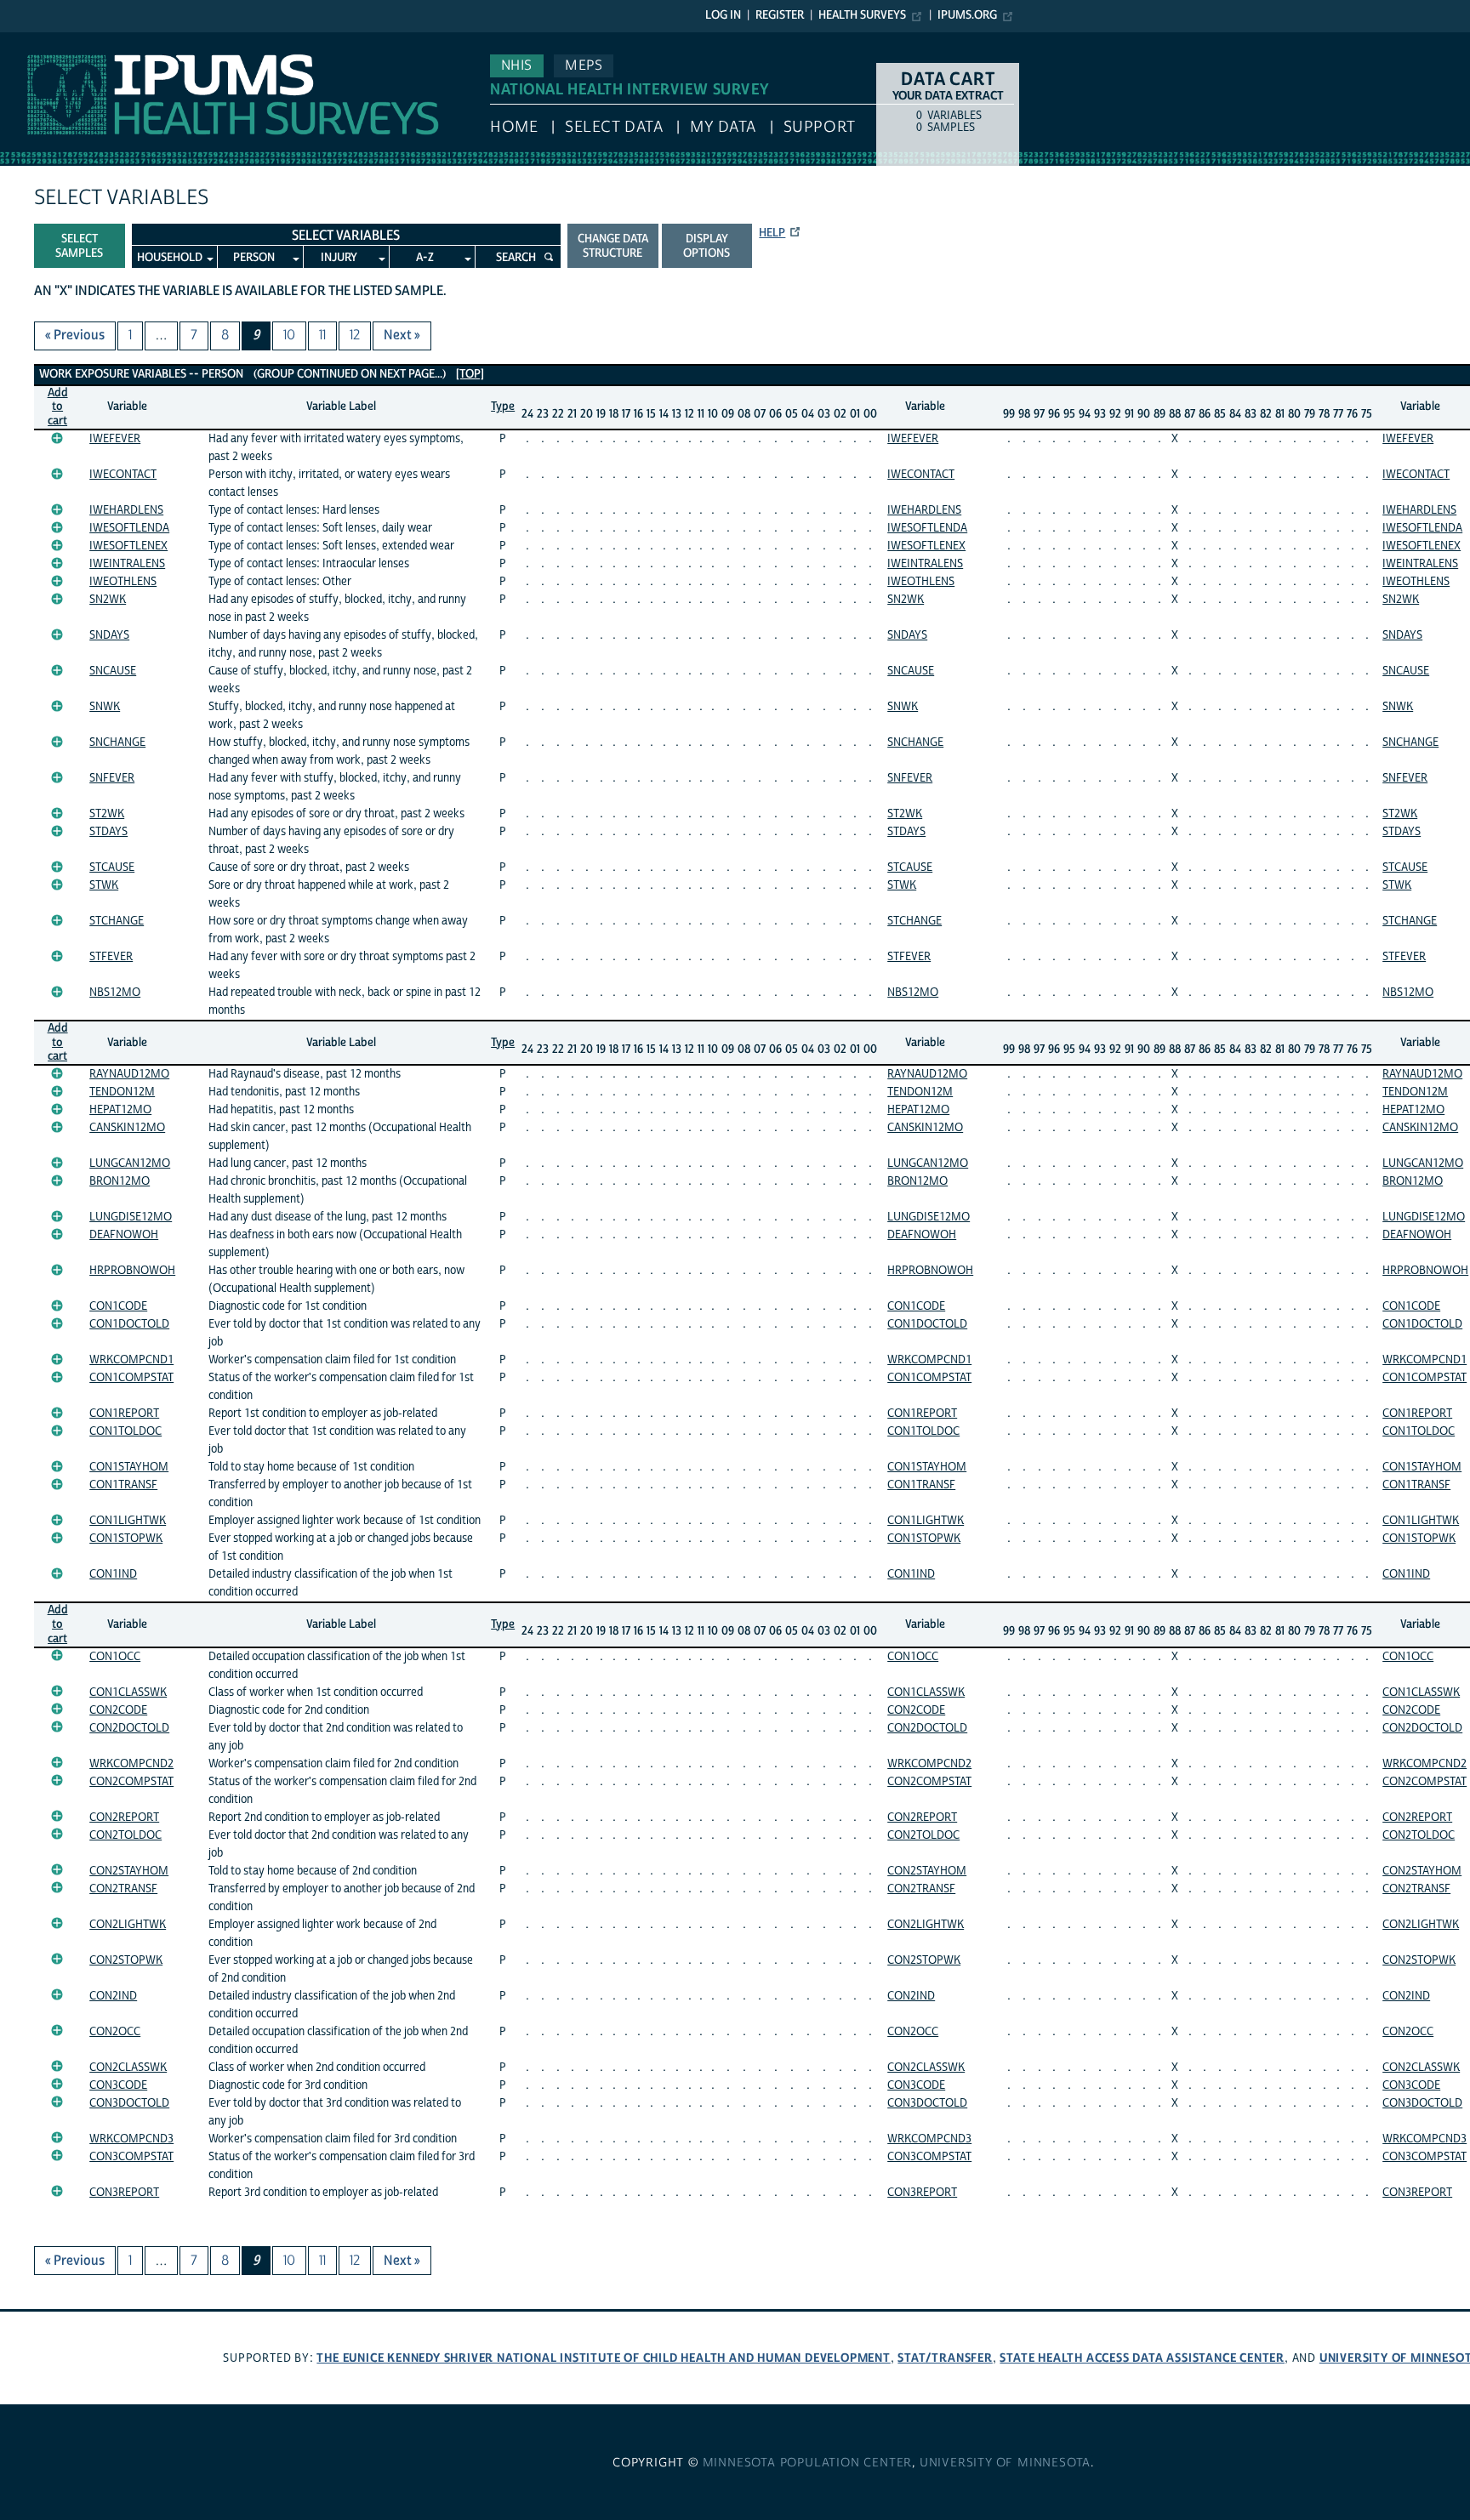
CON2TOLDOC (125, 1835)
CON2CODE (118, 1710)
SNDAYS (109, 635)
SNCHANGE (117, 742)
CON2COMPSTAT (131, 1782)
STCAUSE (112, 867)
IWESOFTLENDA (129, 528)
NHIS (517, 65)
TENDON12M (122, 1092)
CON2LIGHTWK (128, 1925)
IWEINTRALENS (127, 564)
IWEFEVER (115, 439)
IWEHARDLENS (126, 510)
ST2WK (107, 814)
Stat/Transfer (945, 2358)
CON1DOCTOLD (129, 1324)
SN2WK (108, 600)
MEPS (584, 65)
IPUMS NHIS (37, 41)
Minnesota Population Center (808, 2463)
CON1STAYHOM (129, 1467)
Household (170, 258)
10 (289, 335)
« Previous (75, 335)
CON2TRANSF (123, 1889)
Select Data (614, 127)
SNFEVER (112, 778)
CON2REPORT (124, 1817)
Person (254, 258)
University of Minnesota (1005, 2463)
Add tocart (58, 407)
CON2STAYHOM (129, 1871)
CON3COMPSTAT (131, 2157)
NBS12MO (115, 993)
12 (355, 335)
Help (772, 233)
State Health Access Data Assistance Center (1142, 2358)
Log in (723, 15)
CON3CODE (118, 2085)
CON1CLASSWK (128, 1692)
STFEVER (111, 957)
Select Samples (79, 246)
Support (820, 127)
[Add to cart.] (57, 438)
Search (516, 258)
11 (322, 335)
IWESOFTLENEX (128, 546)
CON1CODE (118, 1306)
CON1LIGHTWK (128, 1521)
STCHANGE (117, 921)
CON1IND (113, 1574)
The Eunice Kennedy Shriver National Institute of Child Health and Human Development (603, 2358)
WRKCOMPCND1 (131, 1360)
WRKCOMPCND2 (131, 1764)
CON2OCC (115, 2032)
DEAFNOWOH (124, 1235)
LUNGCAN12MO (130, 1163)
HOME (514, 127)
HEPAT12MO (120, 1110)
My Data (723, 127)
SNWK (105, 707)
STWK (104, 885)
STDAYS (108, 832)
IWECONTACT (123, 475)
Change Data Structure (613, 246)
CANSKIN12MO (127, 1128)
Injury (339, 258)
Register (780, 15)
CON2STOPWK (126, 1960)
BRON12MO (120, 1181)
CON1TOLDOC (125, 1431)
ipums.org (967, 15)
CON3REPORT (124, 2193)
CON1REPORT (124, 1414)
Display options (707, 246)
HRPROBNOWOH (132, 1271)
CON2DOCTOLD (129, 1728)
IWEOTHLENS (123, 582)
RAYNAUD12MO (129, 1074)
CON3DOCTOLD (129, 2103)
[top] (470, 374)
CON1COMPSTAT (131, 1378)
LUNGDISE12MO (131, 1217)
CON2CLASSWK (128, 2068)
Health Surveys (862, 15)
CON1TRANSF (123, 1485)
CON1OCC (115, 1657)
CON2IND (113, 1996)
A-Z (425, 258)
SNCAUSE (113, 671)
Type (503, 407)
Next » (402, 335)
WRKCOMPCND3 (131, 2139)
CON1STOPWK (126, 1539)
